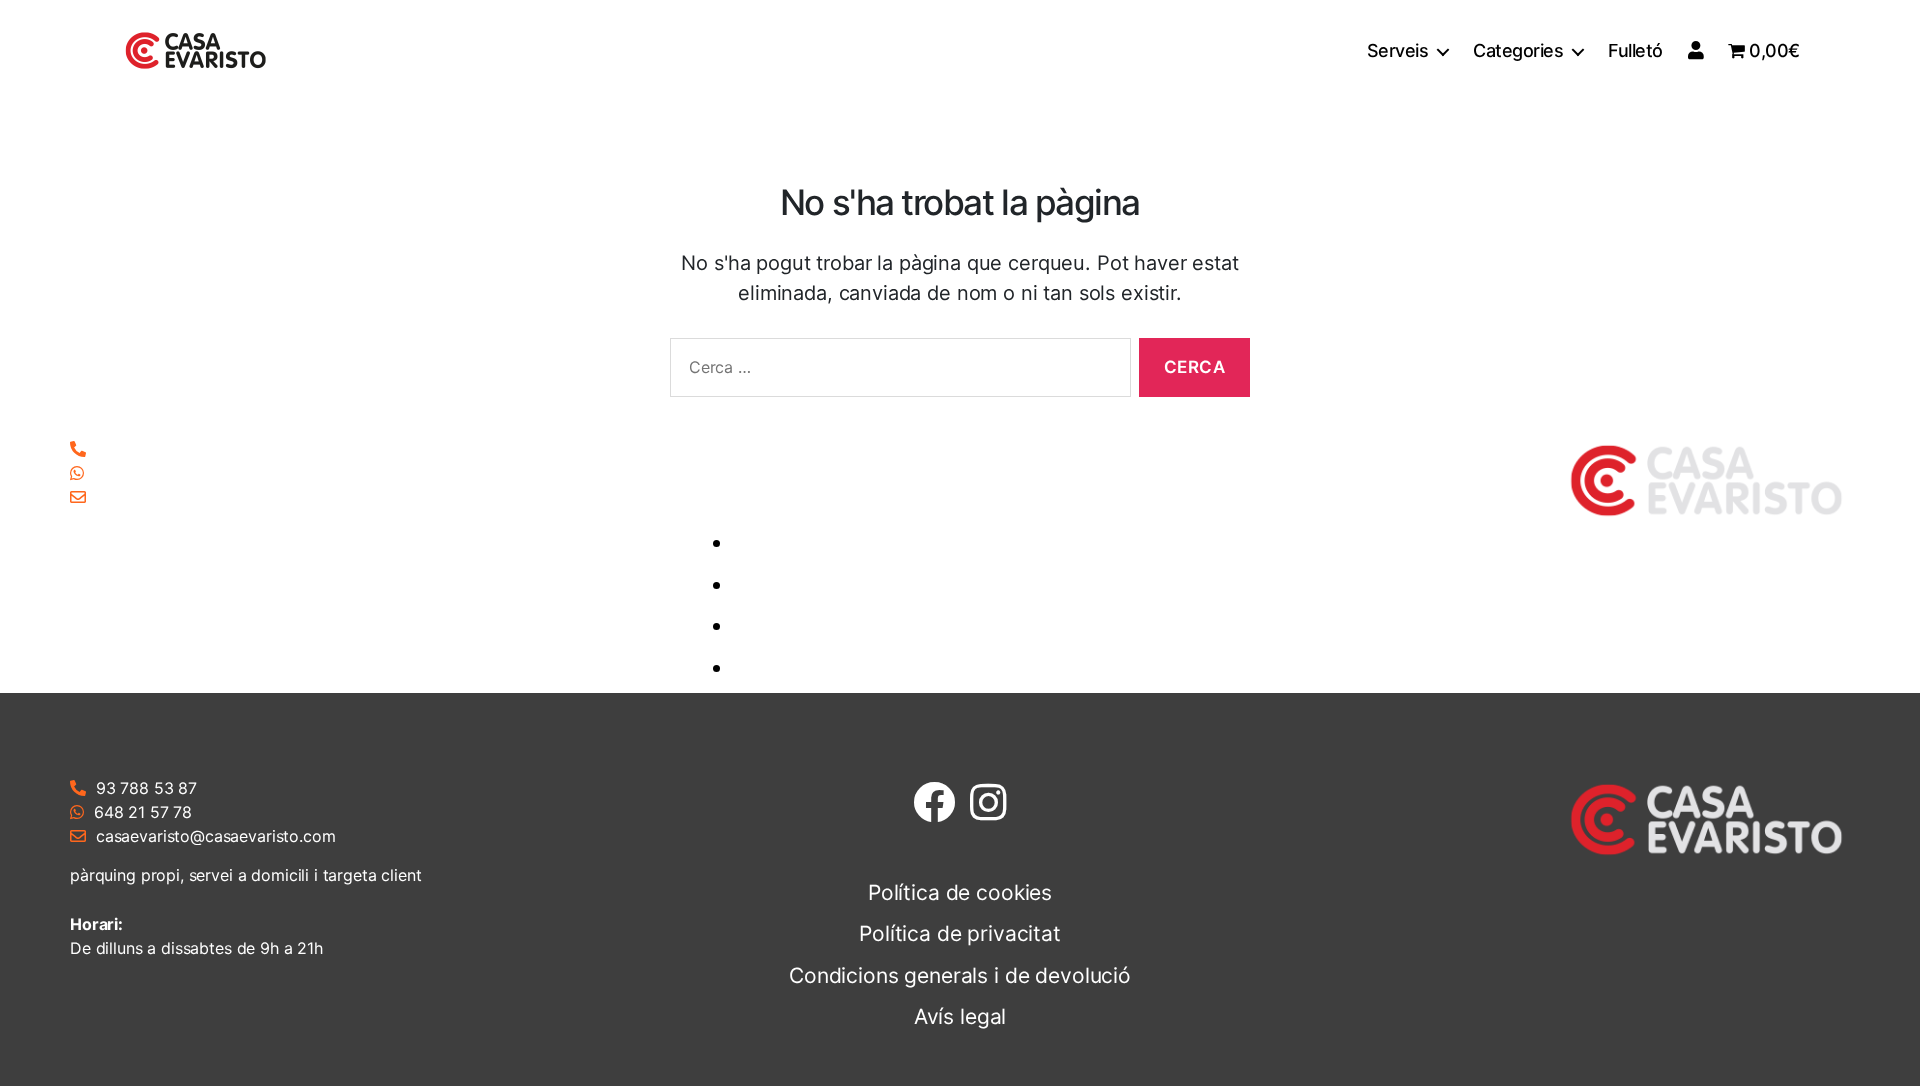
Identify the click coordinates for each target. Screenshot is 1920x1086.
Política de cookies (975, 542)
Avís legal (975, 667)
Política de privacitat (975, 584)
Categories (1518, 50)
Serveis (1398, 50)
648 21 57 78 (143, 473)
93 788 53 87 (146, 449)
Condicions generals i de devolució (975, 625)
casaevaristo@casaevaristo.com (216, 497)
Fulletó (1635, 50)
